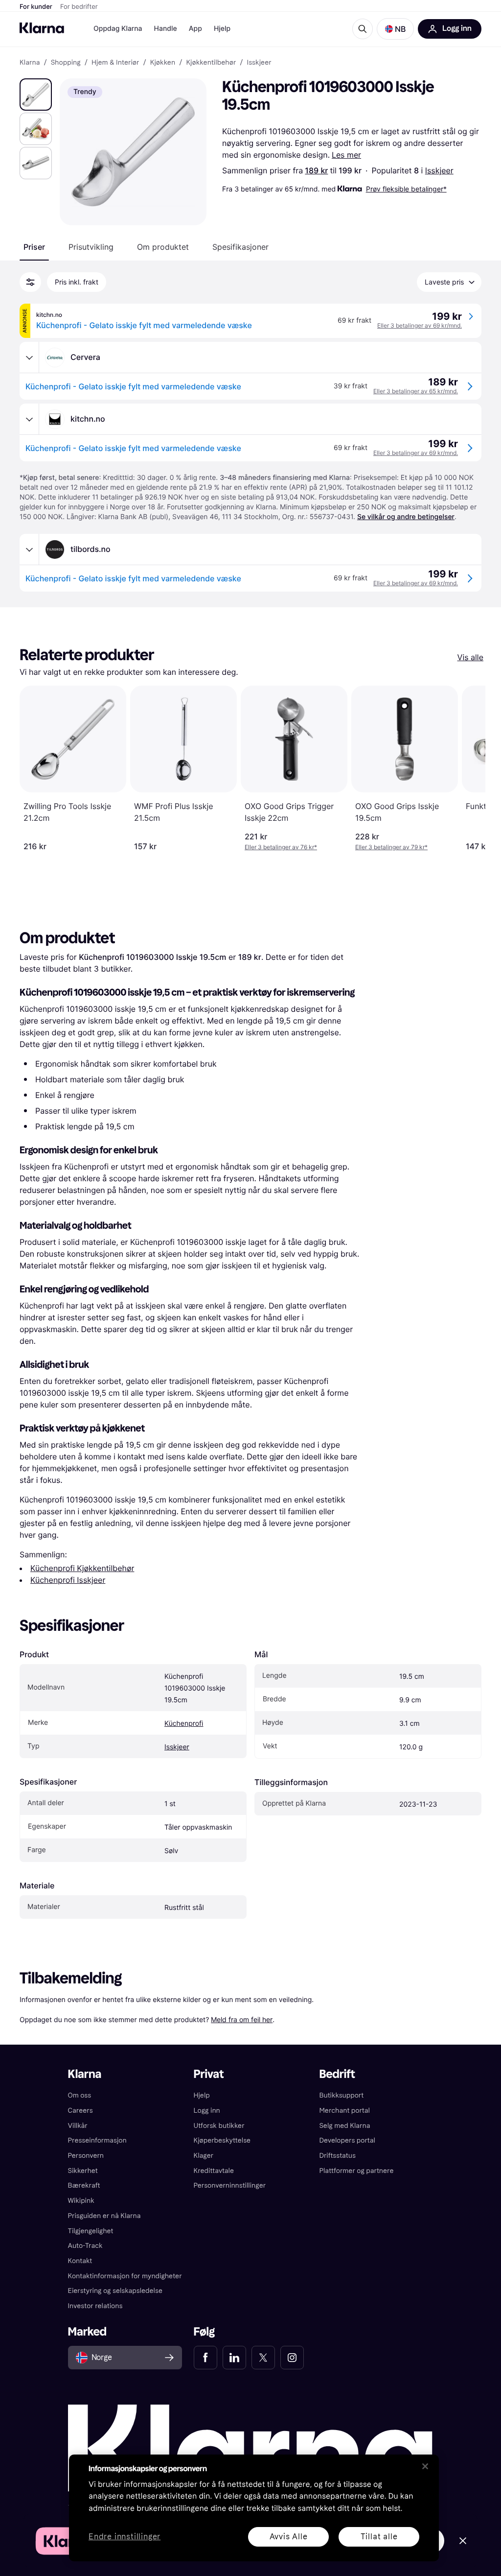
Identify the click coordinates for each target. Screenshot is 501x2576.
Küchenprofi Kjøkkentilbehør (82, 1568)
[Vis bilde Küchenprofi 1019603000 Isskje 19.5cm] (36, 95)
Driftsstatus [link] (337, 2156)
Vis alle (470, 657)
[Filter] (30, 282)
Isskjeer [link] (259, 63)
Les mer (346, 155)
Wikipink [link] (81, 2201)
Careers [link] (80, 2111)
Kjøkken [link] (163, 63)
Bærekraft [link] (84, 2185)
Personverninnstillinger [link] (230, 2185)
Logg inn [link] (207, 2111)
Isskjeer (439, 170)
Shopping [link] (66, 63)
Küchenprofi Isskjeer (68, 1580)
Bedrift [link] (337, 2074)
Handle (166, 29)
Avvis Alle (289, 2537)
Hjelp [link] (202, 2095)
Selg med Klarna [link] (344, 2126)
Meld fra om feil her (242, 2019)
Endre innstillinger (125, 2537)
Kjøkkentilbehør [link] (211, 63)
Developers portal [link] (347, 2140)
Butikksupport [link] (341, 2095)
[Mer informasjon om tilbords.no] (29, 549)
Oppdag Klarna (118, 29)
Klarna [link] (30, 63)
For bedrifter (79, 7)
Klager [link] (204, 2156)
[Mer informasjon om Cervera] (29, 358)
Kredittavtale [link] (214, 2171)
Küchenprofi (184, 1724)
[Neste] (468, 768)
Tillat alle (379, 2537)
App (195, 29)
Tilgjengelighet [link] (91, 2231)
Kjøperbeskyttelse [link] (222, 2140)
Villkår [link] (78, 2126)
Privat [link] (209, 2074)
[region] (254, 2508)
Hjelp (222, 29)
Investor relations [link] (95, 2306)
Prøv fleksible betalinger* (406, 189)
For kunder (36, 7)
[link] (205, 2358)
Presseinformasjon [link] (97, 2140)
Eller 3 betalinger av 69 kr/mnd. (420, 325)
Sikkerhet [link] (83, 2171)
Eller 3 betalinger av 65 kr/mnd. (416, 391)
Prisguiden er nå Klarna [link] (104, 2216)
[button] (395, 29)
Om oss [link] (80, 2095)
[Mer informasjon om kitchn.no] (29, 419)
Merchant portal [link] (344, 2111)
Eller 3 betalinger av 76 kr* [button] (281, 847)
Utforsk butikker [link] (219, 2126)
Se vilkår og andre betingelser (406, 517)
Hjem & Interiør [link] (115, 63)
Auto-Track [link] (85, 2246)
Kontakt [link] (80, 2261)
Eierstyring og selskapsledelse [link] (115, 2291)
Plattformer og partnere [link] (356, 2171)
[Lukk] (425, 2466)
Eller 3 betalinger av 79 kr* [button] (391, 847)
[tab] (34, 247)
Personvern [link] (86, 2156)
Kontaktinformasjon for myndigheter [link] (125, 2276)
